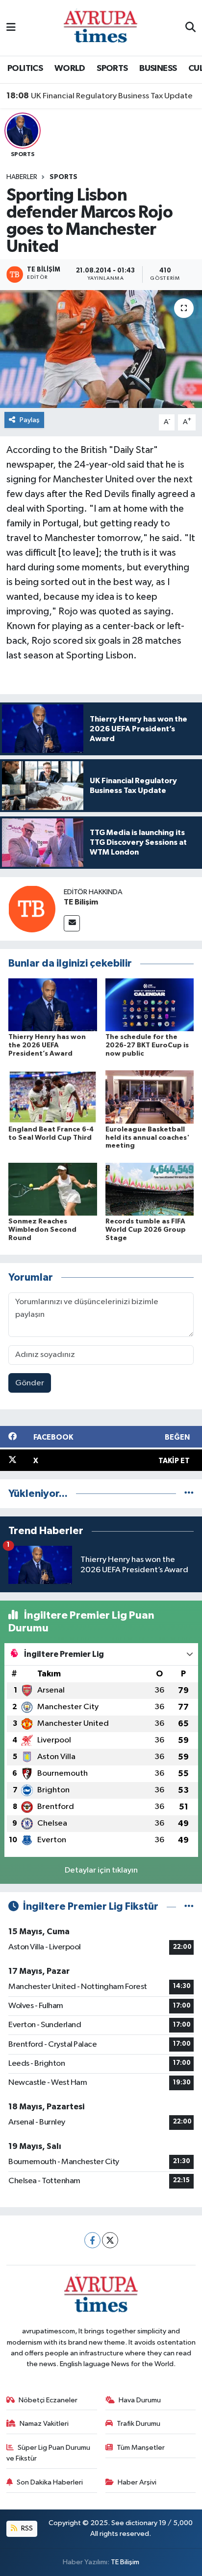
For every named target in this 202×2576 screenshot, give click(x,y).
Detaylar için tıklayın (101, 1870)
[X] (110, 2240)
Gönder (30, 1383)
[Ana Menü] (11, 28)
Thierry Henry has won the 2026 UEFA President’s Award (47, 1045)
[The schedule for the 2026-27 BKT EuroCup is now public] (150, 1005)
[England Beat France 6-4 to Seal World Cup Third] (53, 1097)
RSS (26, 2528)
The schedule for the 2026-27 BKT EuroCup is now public (147, 1045)
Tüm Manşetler (141, 2448)
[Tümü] (189, 1494)
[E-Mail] (72, 923)
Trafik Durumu (139, 2424)
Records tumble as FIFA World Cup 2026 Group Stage (146, 1230)
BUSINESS (158, 68)
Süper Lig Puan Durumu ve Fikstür (49, 2453)
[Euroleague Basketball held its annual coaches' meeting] (150, 1097)
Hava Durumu (140, 2400)
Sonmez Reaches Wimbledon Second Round (42, 1230)
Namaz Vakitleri (44, 2424)
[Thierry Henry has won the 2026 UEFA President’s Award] (53, 1005)
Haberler (22, 177)
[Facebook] (92, 2240)
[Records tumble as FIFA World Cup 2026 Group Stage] (150, 1189)
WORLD (70, 68)
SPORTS (112, 68)
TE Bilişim (81, 902)
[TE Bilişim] (32, 909)
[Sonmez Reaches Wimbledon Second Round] (53, 1189)
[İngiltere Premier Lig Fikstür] (189, 1907)
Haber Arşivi (137, 2482)
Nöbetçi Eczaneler (48, 2400)
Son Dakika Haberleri (50, 2482)
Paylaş (30, 420)
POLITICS (25, 68)
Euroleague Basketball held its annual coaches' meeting (147, 1138)
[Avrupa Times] (101, 28)
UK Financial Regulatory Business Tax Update (100, 96)
